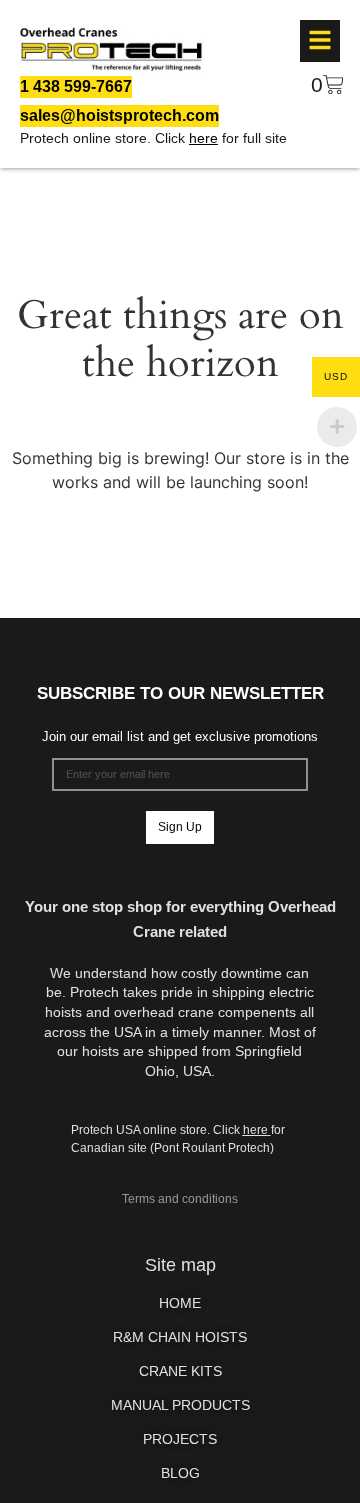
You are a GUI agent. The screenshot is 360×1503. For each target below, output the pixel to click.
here (203, 138)
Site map (180, 1265)
